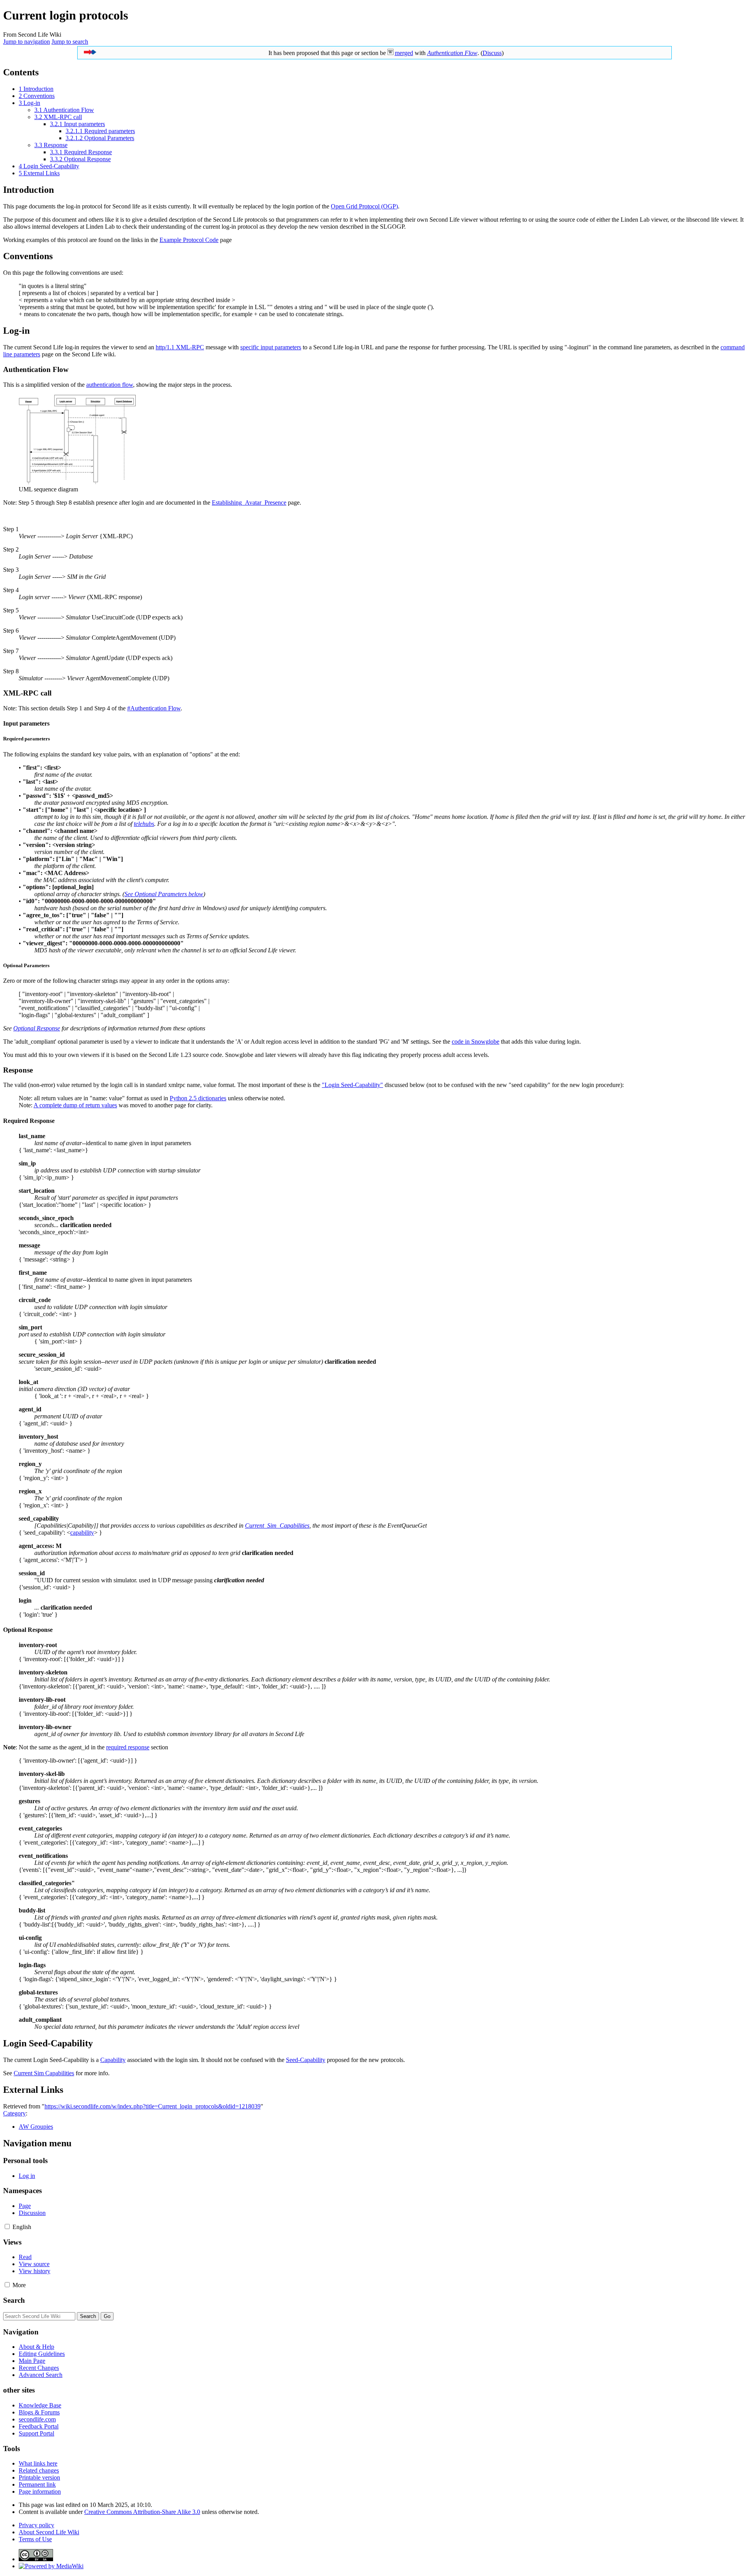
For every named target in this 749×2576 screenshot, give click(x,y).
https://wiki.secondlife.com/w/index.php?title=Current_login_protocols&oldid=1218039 (153, 2106)
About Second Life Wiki (49, 2532)
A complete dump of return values (75, 1105)
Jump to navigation (27, 42)
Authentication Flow (452, 53)
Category (14, 2113)
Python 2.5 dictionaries (198, 1098)
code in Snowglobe (476, 1042)
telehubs (144, 824)
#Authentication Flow (154, 708)
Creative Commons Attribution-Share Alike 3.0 (142, 2512)
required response (128, 1747)
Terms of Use (35, 2539)
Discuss (492, 53)
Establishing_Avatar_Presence (249, 503)
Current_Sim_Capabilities (277, 1525)
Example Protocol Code (189, 240)
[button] (7, 2226)
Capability (113, 2060)
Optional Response (37, 1028)
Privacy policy (36, 2525)
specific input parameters (271, 347)
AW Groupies (36, 2127)
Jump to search (70, 42)
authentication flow (110, 385)
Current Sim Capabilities (44, 2073)
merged (404, 53)
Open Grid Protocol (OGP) (364, 206)
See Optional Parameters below (164, 894)
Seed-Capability (306, 2060)
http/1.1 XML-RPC (180, 347)
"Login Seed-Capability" (352, 1085)
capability (82, 1533)
